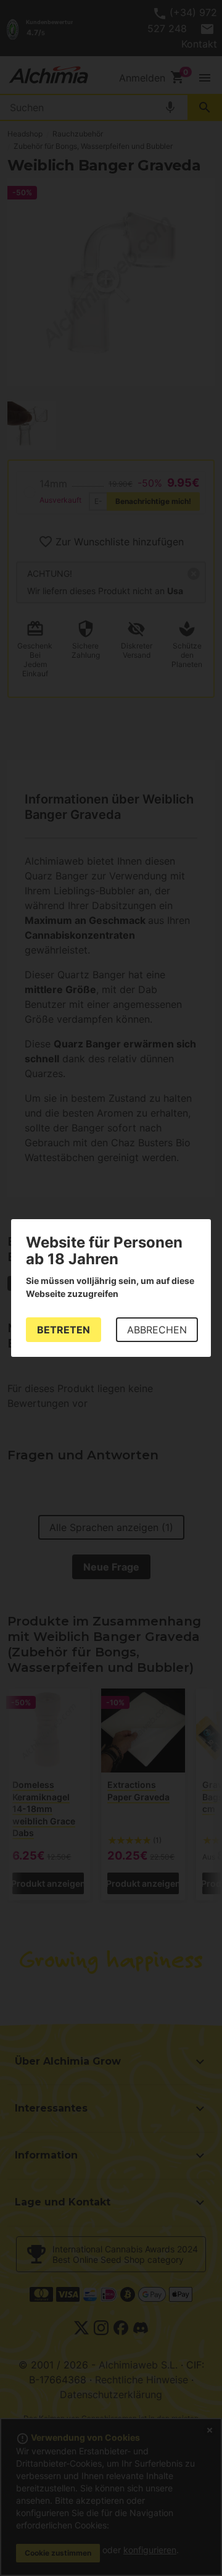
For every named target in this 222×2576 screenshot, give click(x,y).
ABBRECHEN (157, 1330)
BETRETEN (64, 1330)
